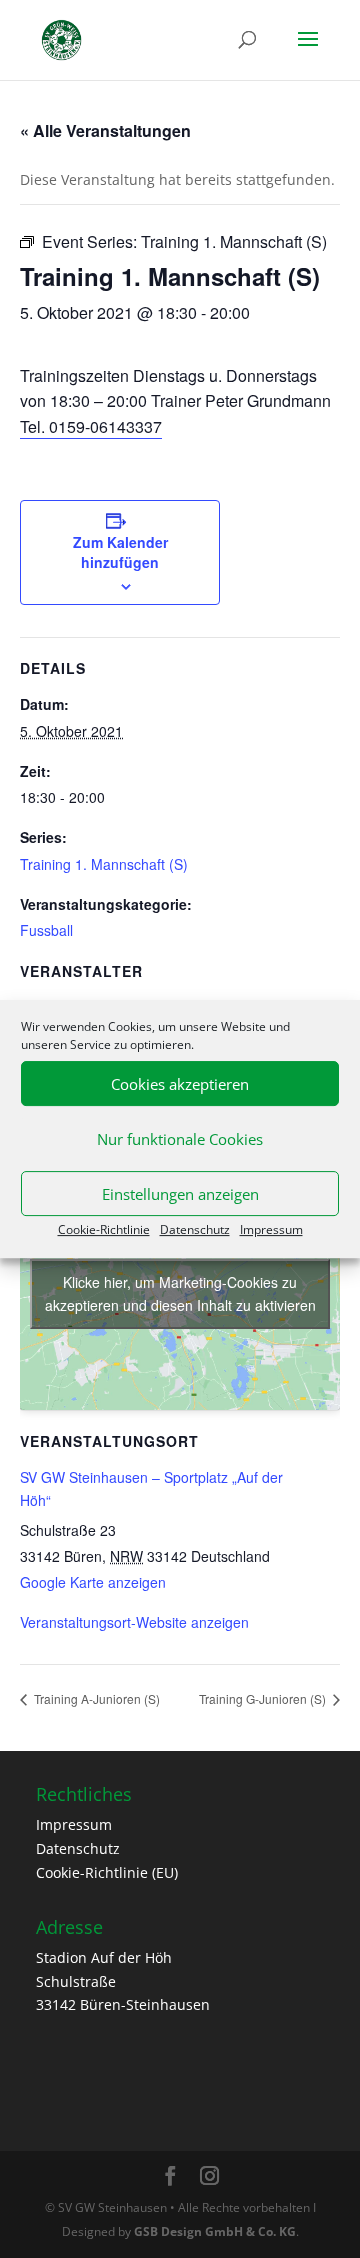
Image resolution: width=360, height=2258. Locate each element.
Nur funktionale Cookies (180, 1139)
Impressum (271, 1229)
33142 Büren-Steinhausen (123, 2004)
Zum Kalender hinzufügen (120, 552)
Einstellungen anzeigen (180, 1194)
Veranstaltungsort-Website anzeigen (134, 1622)
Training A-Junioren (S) (95, 1698)
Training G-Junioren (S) (264, 1698)
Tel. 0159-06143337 (91, 426)
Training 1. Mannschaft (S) (104, 864)
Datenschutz (195, 1229)
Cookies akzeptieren (180, 1084)
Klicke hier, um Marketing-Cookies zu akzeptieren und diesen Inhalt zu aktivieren (180, 1293)
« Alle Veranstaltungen (105, 130)
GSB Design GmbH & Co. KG (215, 2231)
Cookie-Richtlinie (104, 1229)
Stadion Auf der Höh (104, 1957)
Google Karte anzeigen (93, 1582)
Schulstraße (76, 1981)
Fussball (46, 930)
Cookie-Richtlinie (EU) (107, 1872)
